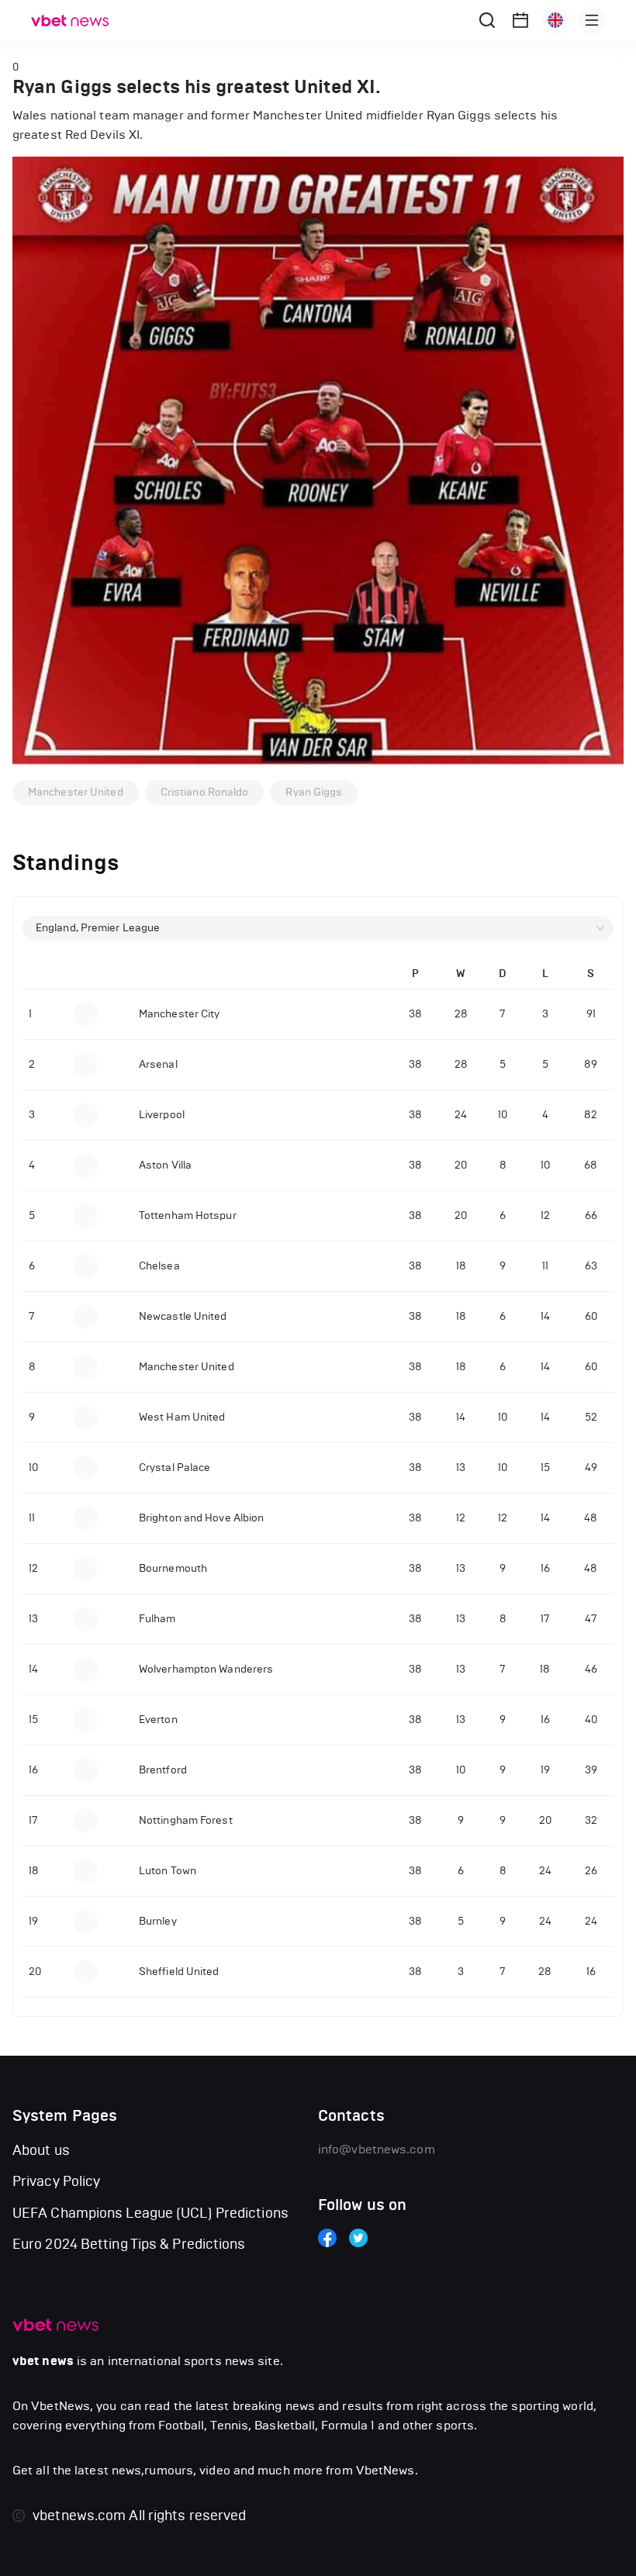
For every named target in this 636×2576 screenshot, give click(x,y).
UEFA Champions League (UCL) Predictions (150, 2213)
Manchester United (76, 792)
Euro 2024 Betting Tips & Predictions (129, 2244)
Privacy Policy (56, 2181)
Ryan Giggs (314, 792)
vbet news (43, 2361)
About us (41, 2150)
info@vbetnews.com (377, 2149)
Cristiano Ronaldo (205, 792)
